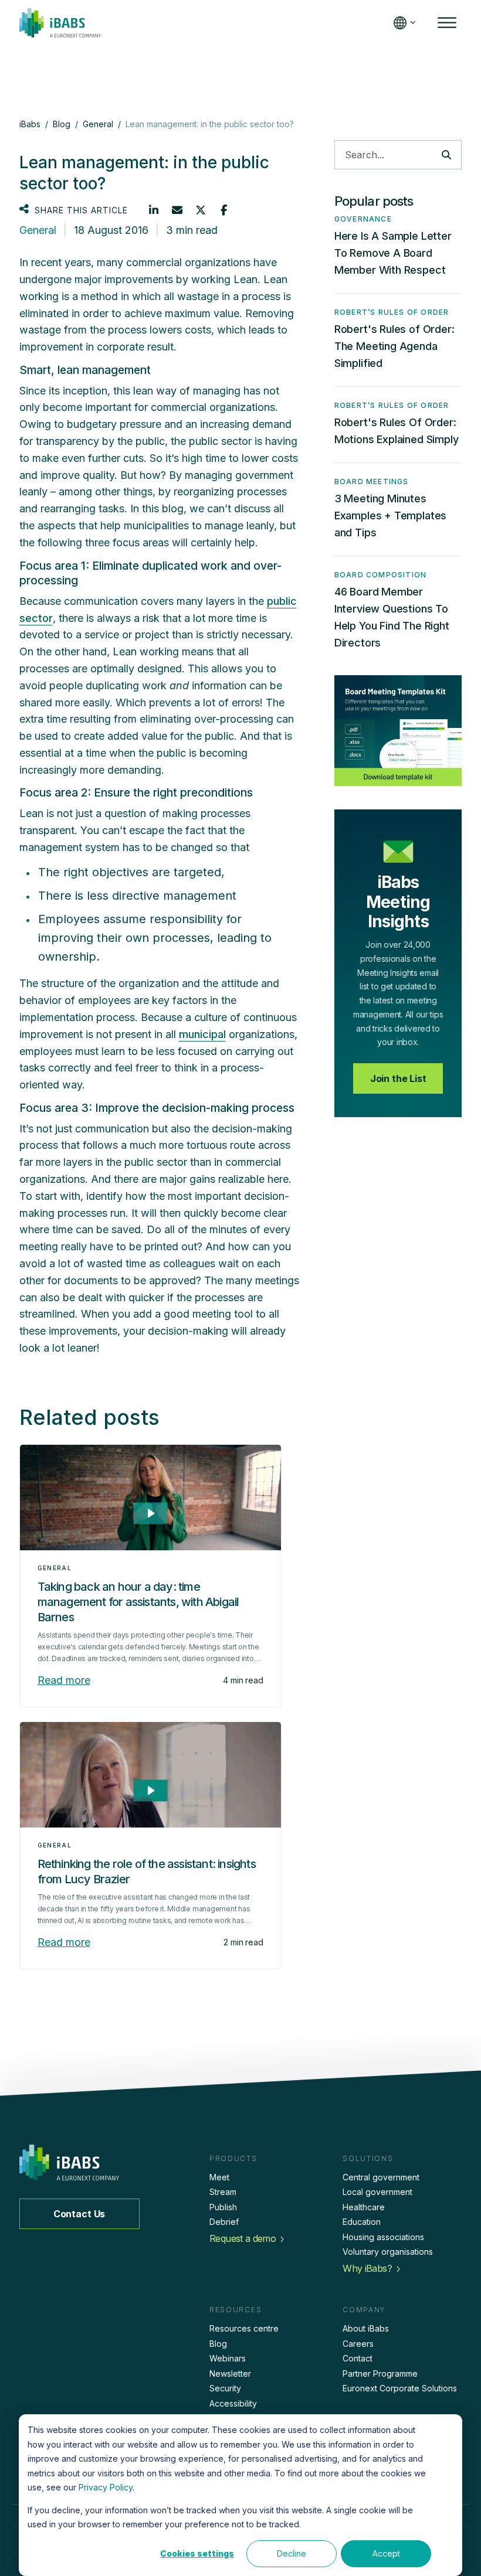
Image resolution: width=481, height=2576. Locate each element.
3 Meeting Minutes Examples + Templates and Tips (390, 515)
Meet (219, 2177)
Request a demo (243, 2238)
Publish (223, 2207)
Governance (363, 219)
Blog (218, 2344)
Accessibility (233, 2403)
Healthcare (364, 2207)
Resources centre (244, 2328)
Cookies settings (197, 2553)
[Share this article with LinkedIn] (154, 210)
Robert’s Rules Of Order (392, 312)
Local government (377, 2192)
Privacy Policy (106, 2487)
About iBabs (366, 2328)
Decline (292, 2553)
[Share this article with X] (201, 210)
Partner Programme (380, 2373)
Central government (381, 2177)
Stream (223, 2192)
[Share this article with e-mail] (177, 210)
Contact (358, 2358)
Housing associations (383, 2237)
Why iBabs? (367, 2268)
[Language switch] (402, 23)
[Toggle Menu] (447, 23)
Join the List (398, 1078)
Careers (358, 2344)
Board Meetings (372, 481)
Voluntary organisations (388, 2252)
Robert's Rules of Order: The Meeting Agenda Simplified (394, 346)
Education (362, 2222)
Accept (386, 2553)
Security (225, 2388)
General (38, 230)
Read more (64, 1680)
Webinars (228, 2358)
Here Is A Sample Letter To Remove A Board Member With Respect (393, 253)
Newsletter (230, 2373)
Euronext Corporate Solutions (400, 2388)
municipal (202, 1034)
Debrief (224, 2222)
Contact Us (79, 2214)
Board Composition (380, 575)
